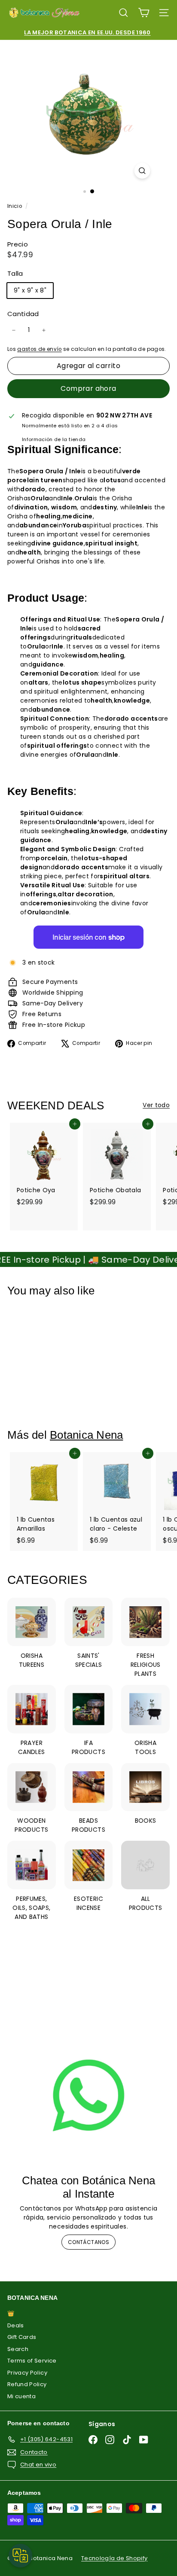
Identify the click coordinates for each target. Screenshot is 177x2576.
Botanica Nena (86, 1435)
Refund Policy (27, 2384)
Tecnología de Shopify (114, 2558)
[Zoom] (142, 171)
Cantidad (23, 314)
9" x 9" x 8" (30, 290)
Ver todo (156, 1105)
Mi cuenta (21, 2396)
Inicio (15, 206)
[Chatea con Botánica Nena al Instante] (88, 2095)
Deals (16, 2325)
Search (18, 2349)
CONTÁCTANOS (88, 2242)
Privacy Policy (27, 2373)
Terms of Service (32, 2361)
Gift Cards (22, 2337)
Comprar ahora (88, 388)
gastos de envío (39, 349)
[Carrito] (144, 13)
